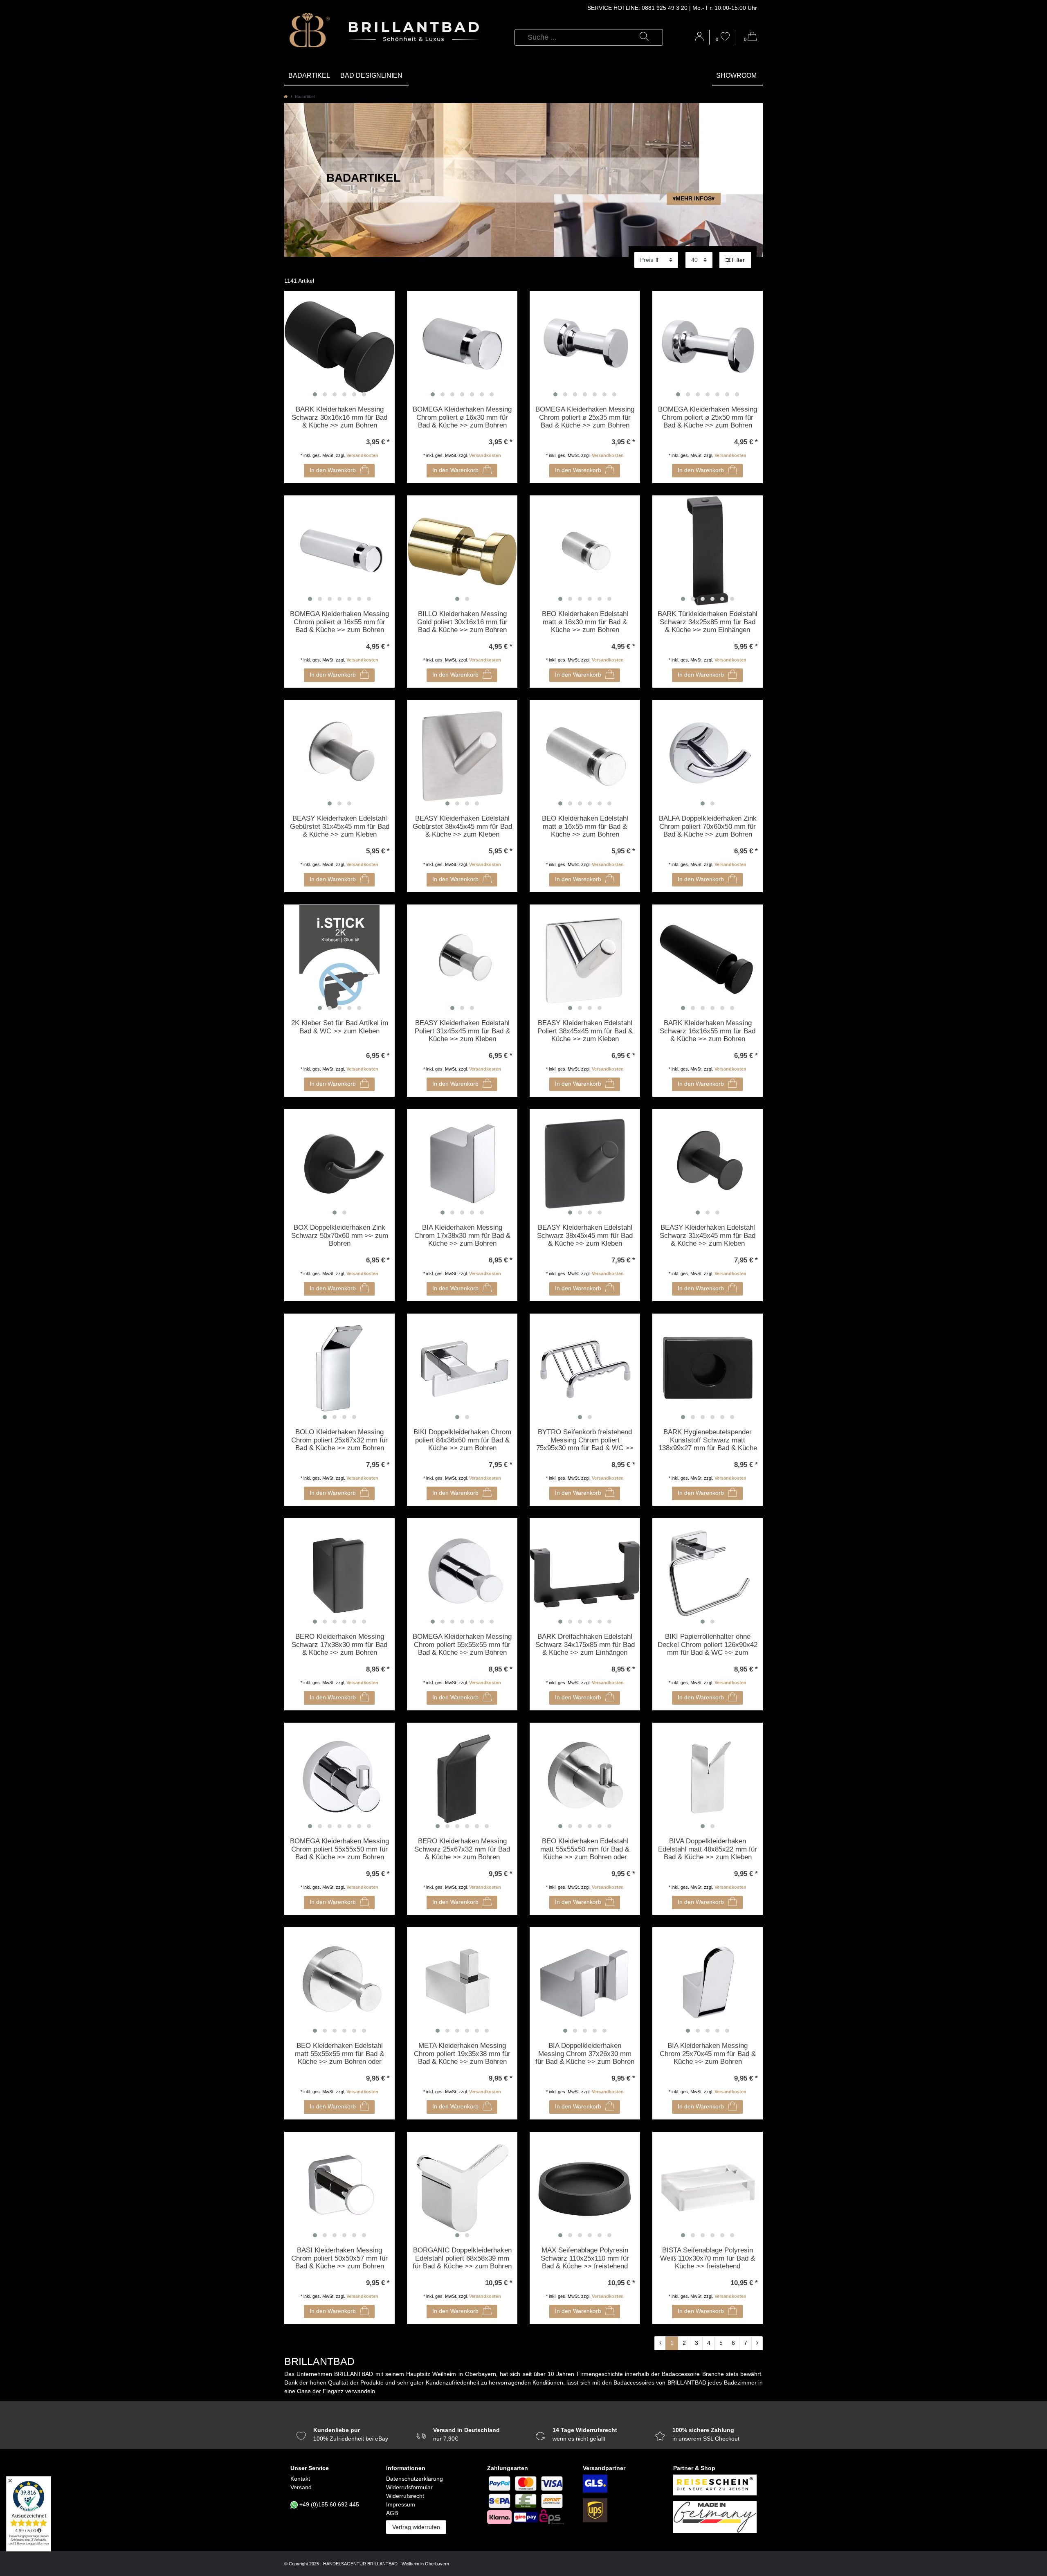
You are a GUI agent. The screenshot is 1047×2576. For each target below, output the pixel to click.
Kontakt (300, 2479)
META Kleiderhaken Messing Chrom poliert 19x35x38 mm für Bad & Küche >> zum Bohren (462, 2054)
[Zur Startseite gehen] (286, 97)
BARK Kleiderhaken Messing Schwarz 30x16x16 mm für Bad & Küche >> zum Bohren (339, 417)
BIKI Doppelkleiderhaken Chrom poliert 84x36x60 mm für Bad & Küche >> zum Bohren (462, 1440)
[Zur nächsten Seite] (757, 2343)
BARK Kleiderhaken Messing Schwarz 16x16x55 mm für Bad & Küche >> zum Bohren (708, 1031)
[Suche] (644, 37)
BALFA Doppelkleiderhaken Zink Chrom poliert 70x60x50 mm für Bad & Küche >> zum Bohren (708, 826)
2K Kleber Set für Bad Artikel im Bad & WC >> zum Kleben (340, 1027)
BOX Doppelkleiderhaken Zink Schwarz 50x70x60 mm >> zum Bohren (340, 1235)
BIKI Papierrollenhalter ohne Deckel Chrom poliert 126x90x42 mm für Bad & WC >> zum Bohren (708, 1645)
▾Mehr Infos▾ (694, 198)
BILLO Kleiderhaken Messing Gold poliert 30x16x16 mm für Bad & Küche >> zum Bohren (462, 622)
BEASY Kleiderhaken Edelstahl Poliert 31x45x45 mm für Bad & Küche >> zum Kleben (462, 1031)
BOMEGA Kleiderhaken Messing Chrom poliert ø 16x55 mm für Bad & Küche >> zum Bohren (339, 622)
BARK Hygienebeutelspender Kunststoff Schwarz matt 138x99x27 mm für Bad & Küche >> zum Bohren (708, 1440)
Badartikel (309, 75)
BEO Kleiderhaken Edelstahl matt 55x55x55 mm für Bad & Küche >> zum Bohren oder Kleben (339, 2054)
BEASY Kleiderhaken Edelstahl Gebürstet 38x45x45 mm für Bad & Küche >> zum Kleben (462, 826)
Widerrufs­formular (409, 2487)
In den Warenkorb (333, 470)
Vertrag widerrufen (416, 2527)
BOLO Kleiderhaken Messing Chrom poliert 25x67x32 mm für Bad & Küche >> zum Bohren (339, 1440)
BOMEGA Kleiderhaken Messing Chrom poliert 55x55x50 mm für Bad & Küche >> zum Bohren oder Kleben (339, 1849)
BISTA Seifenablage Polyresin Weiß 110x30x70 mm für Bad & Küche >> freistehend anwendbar (708, 2259)
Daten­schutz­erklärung (415, 2479)
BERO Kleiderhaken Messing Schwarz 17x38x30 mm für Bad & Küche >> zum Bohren (339, 1645)
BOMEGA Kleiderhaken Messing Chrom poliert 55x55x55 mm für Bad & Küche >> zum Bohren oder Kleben (462, 1645)
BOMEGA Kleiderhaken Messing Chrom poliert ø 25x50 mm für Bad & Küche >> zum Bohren (708, 417)
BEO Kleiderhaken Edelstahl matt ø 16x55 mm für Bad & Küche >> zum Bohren (585, 826)
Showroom (736, 75)
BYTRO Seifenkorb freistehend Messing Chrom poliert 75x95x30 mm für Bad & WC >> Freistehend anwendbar (585, 1440)
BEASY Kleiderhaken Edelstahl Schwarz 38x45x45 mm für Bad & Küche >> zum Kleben (585, 1235)
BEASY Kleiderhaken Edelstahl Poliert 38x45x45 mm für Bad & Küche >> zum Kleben (585, 1031)
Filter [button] (738, 260)
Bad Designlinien (371, 75)
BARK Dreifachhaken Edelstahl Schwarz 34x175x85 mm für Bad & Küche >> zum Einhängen (585, 1645)
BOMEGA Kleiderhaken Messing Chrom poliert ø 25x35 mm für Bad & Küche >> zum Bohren (585, 417)
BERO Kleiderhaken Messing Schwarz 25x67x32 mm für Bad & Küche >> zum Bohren (462, 1849)
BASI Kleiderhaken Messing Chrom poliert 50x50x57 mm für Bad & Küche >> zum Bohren (339, 2258)
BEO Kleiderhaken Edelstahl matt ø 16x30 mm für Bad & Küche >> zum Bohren (585, 622)
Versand (301, 2487)
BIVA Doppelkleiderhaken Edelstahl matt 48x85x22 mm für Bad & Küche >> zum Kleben (708, 1849)
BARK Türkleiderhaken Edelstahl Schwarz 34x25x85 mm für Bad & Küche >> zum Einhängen (708, 622)
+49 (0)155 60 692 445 (329, 2504)
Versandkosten (362, 455)
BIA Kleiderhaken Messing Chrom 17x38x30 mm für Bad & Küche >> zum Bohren (462, 1235)
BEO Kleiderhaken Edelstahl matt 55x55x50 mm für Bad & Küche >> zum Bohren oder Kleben (585, 1849)
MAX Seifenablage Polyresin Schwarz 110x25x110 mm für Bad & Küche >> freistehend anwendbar (585, 2259)
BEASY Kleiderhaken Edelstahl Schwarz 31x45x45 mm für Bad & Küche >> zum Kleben (708, 1235)
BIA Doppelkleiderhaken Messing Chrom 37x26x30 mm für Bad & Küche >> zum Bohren (585, 2054)
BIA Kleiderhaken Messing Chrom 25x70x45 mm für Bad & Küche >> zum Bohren (708, 2054)
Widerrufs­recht (405, 2496)
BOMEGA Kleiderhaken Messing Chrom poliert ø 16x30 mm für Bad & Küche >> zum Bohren (462, 417)
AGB (392, 2513)
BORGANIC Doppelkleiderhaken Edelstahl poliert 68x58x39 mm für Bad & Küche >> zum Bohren (462, 2258)
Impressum (401, 2504)
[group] (339, 346)
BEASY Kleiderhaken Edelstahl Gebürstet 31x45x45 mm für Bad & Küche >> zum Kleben (340, 826)
